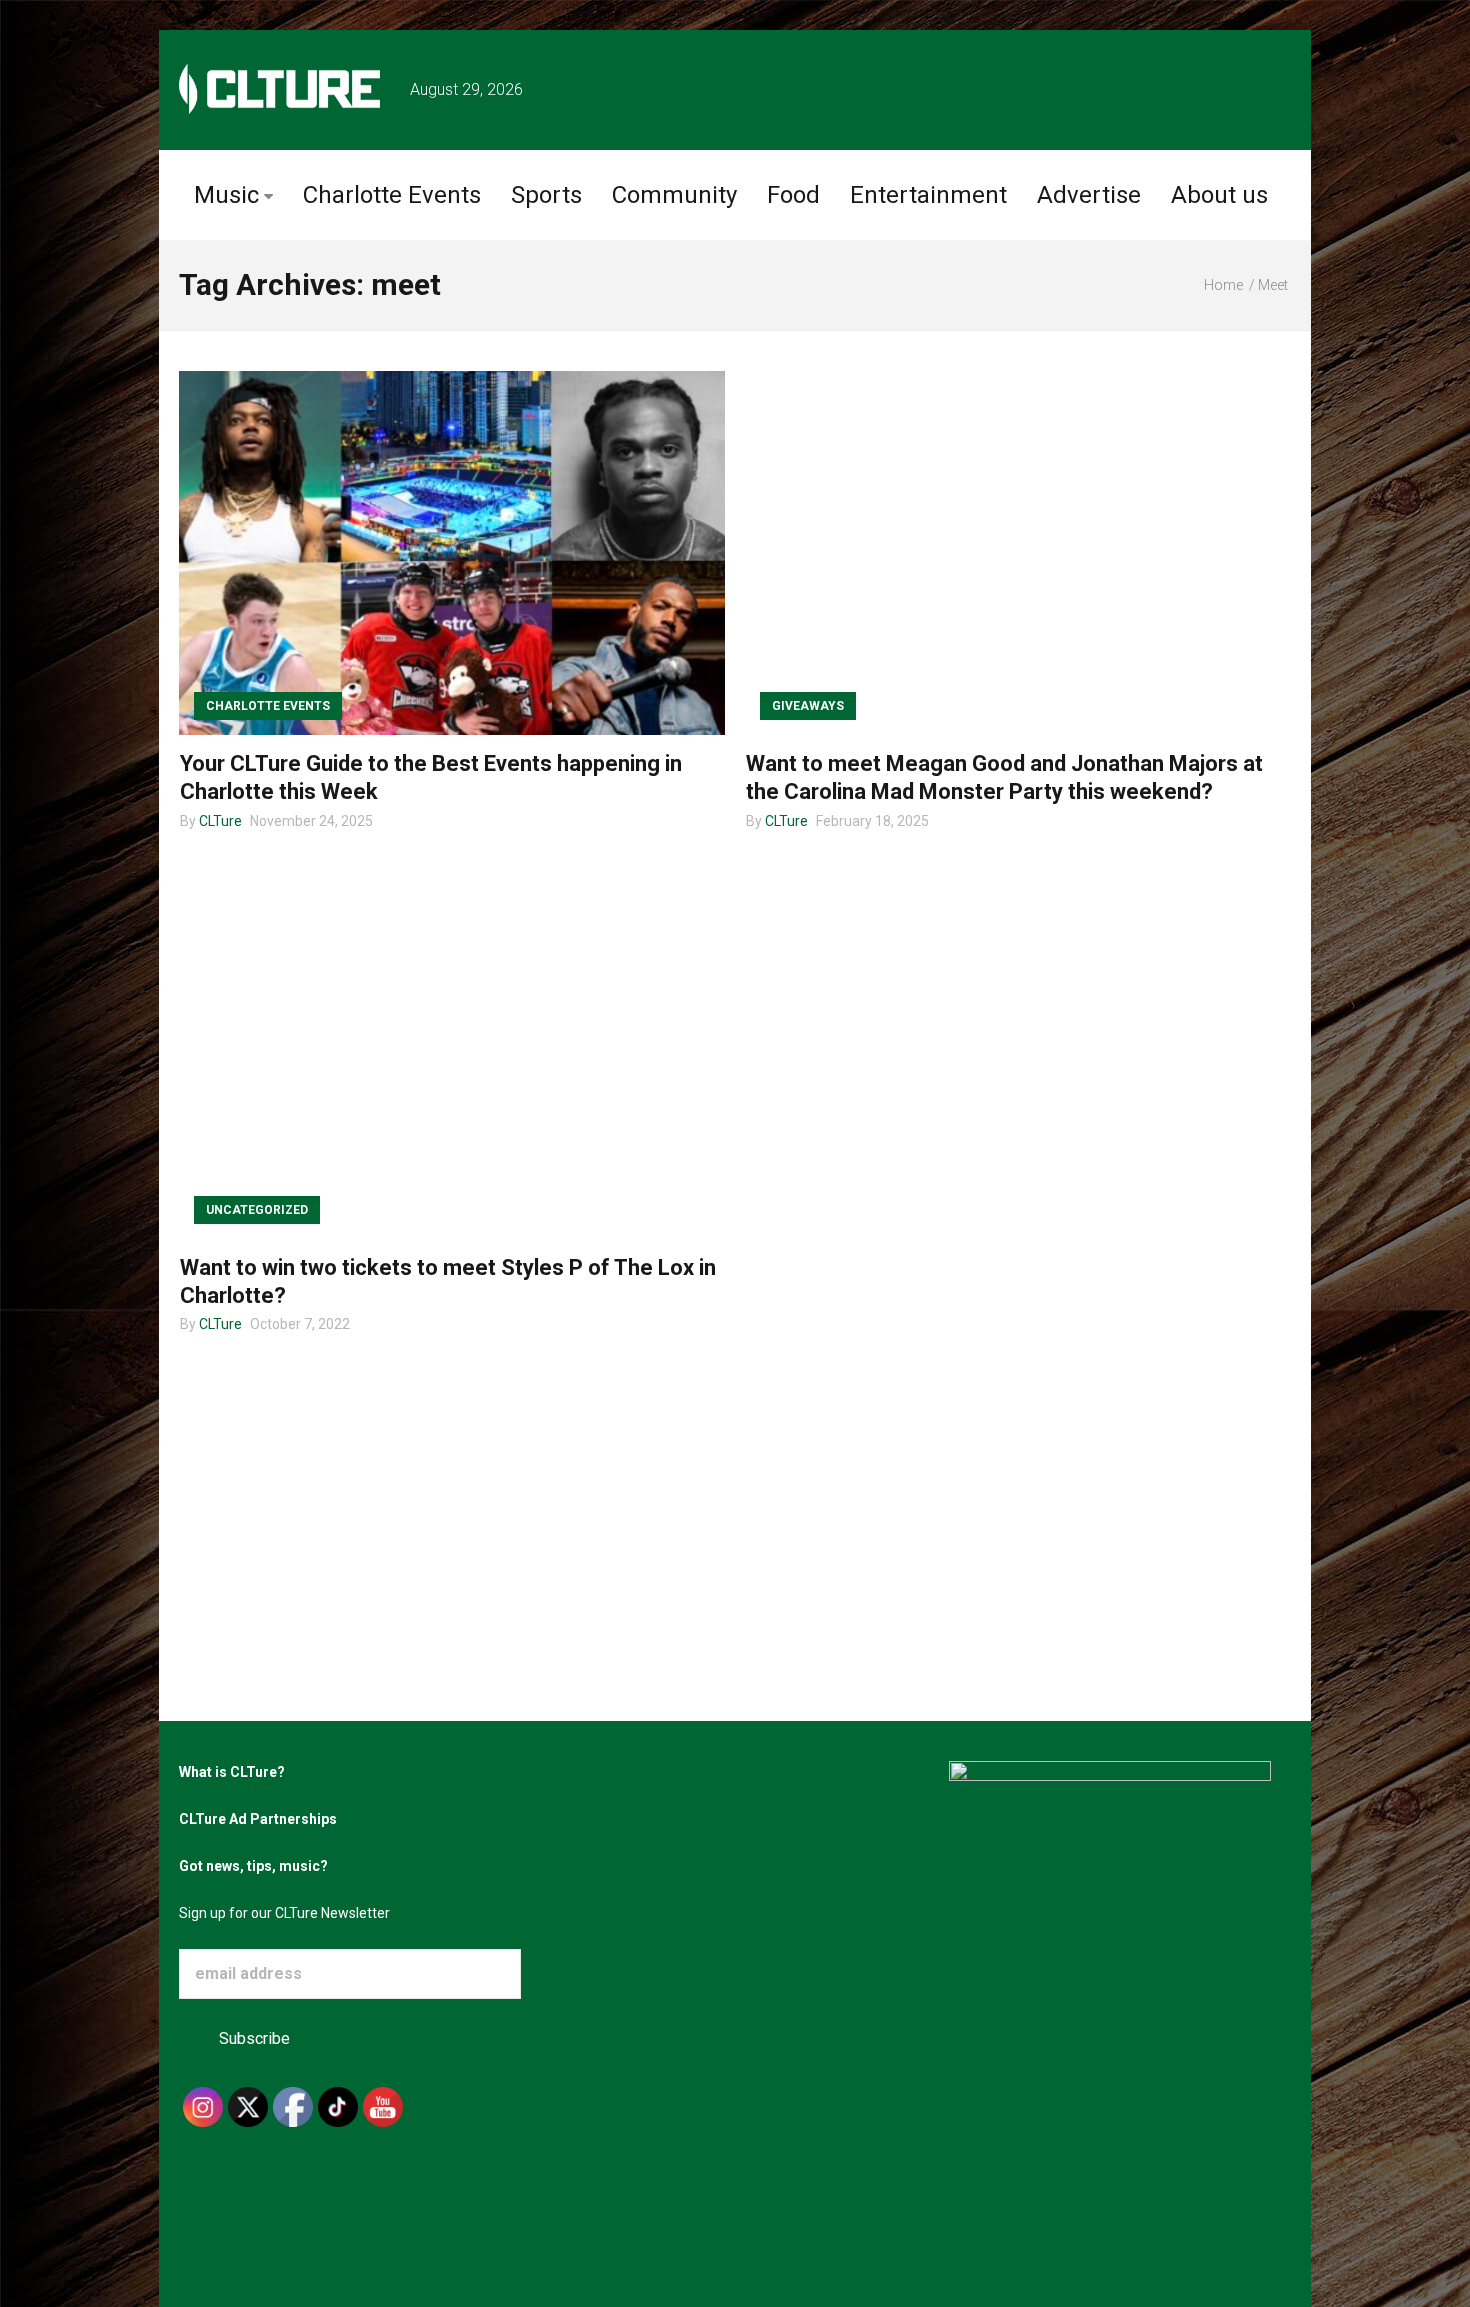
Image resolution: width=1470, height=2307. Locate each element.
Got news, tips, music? (253, 1866)
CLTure (220, 821)
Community (674, 195)
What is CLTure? (232, 1772)
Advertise (1089, 195)
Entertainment (928, 195)
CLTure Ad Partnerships (258, 1819)
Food (793, 195)
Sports (546, 195)
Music (226, 195)
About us (1219, 195)
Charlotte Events (392, 195)
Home (1223, 285)
